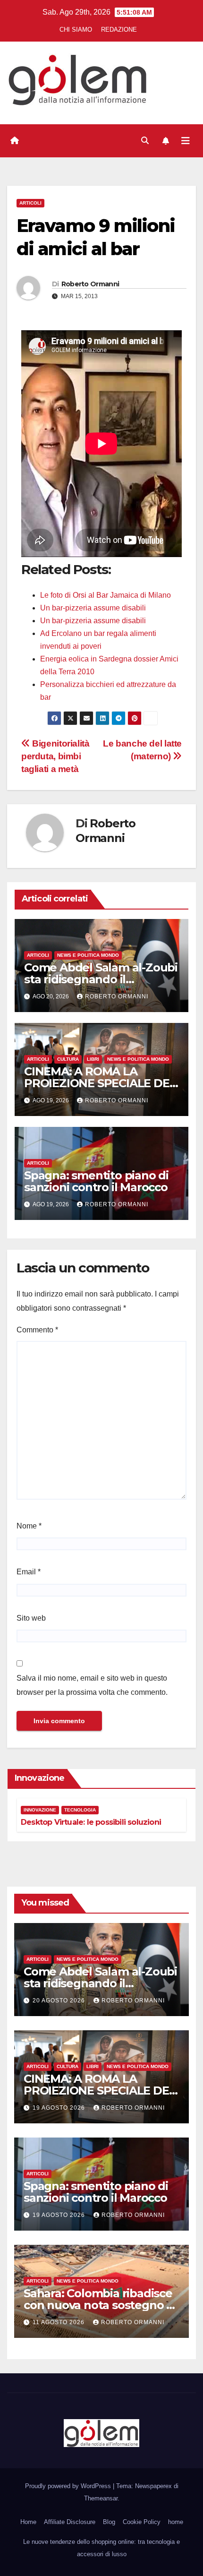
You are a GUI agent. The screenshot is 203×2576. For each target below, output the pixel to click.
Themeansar (101, 2498)
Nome (29, 1526)
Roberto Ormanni (90, 284)
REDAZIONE (119, 30)
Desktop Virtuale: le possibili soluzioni (91, 1822)
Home (28, 2522)
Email (29, 1572)
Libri (93, 1059)
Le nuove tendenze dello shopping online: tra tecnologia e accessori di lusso (101, 2548)
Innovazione (40, 1810)
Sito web (31, 1618)
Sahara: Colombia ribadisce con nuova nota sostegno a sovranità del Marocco (98, 2305)
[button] (145, 141)
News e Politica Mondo (88, 955)
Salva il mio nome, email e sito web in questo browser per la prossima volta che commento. (92, 1685)
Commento (37, 1330)
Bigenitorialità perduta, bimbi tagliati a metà (55, 756)
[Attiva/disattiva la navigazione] (186, 141)
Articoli (30, 203)
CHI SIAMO (76, 30)
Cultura (68, 1059)
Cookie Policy (142, 2522)
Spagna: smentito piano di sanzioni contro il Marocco (96, 1181)
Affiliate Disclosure (70, 2522)
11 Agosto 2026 (59, 2322)
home (176, 2522)
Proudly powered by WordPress (69, 2486)
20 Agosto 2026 (60, 2001)
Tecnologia (80, 1810)
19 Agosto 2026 (60, 2108)
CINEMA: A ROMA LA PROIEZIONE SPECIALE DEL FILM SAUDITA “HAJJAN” (100, 1083)
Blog (109, 2522)
